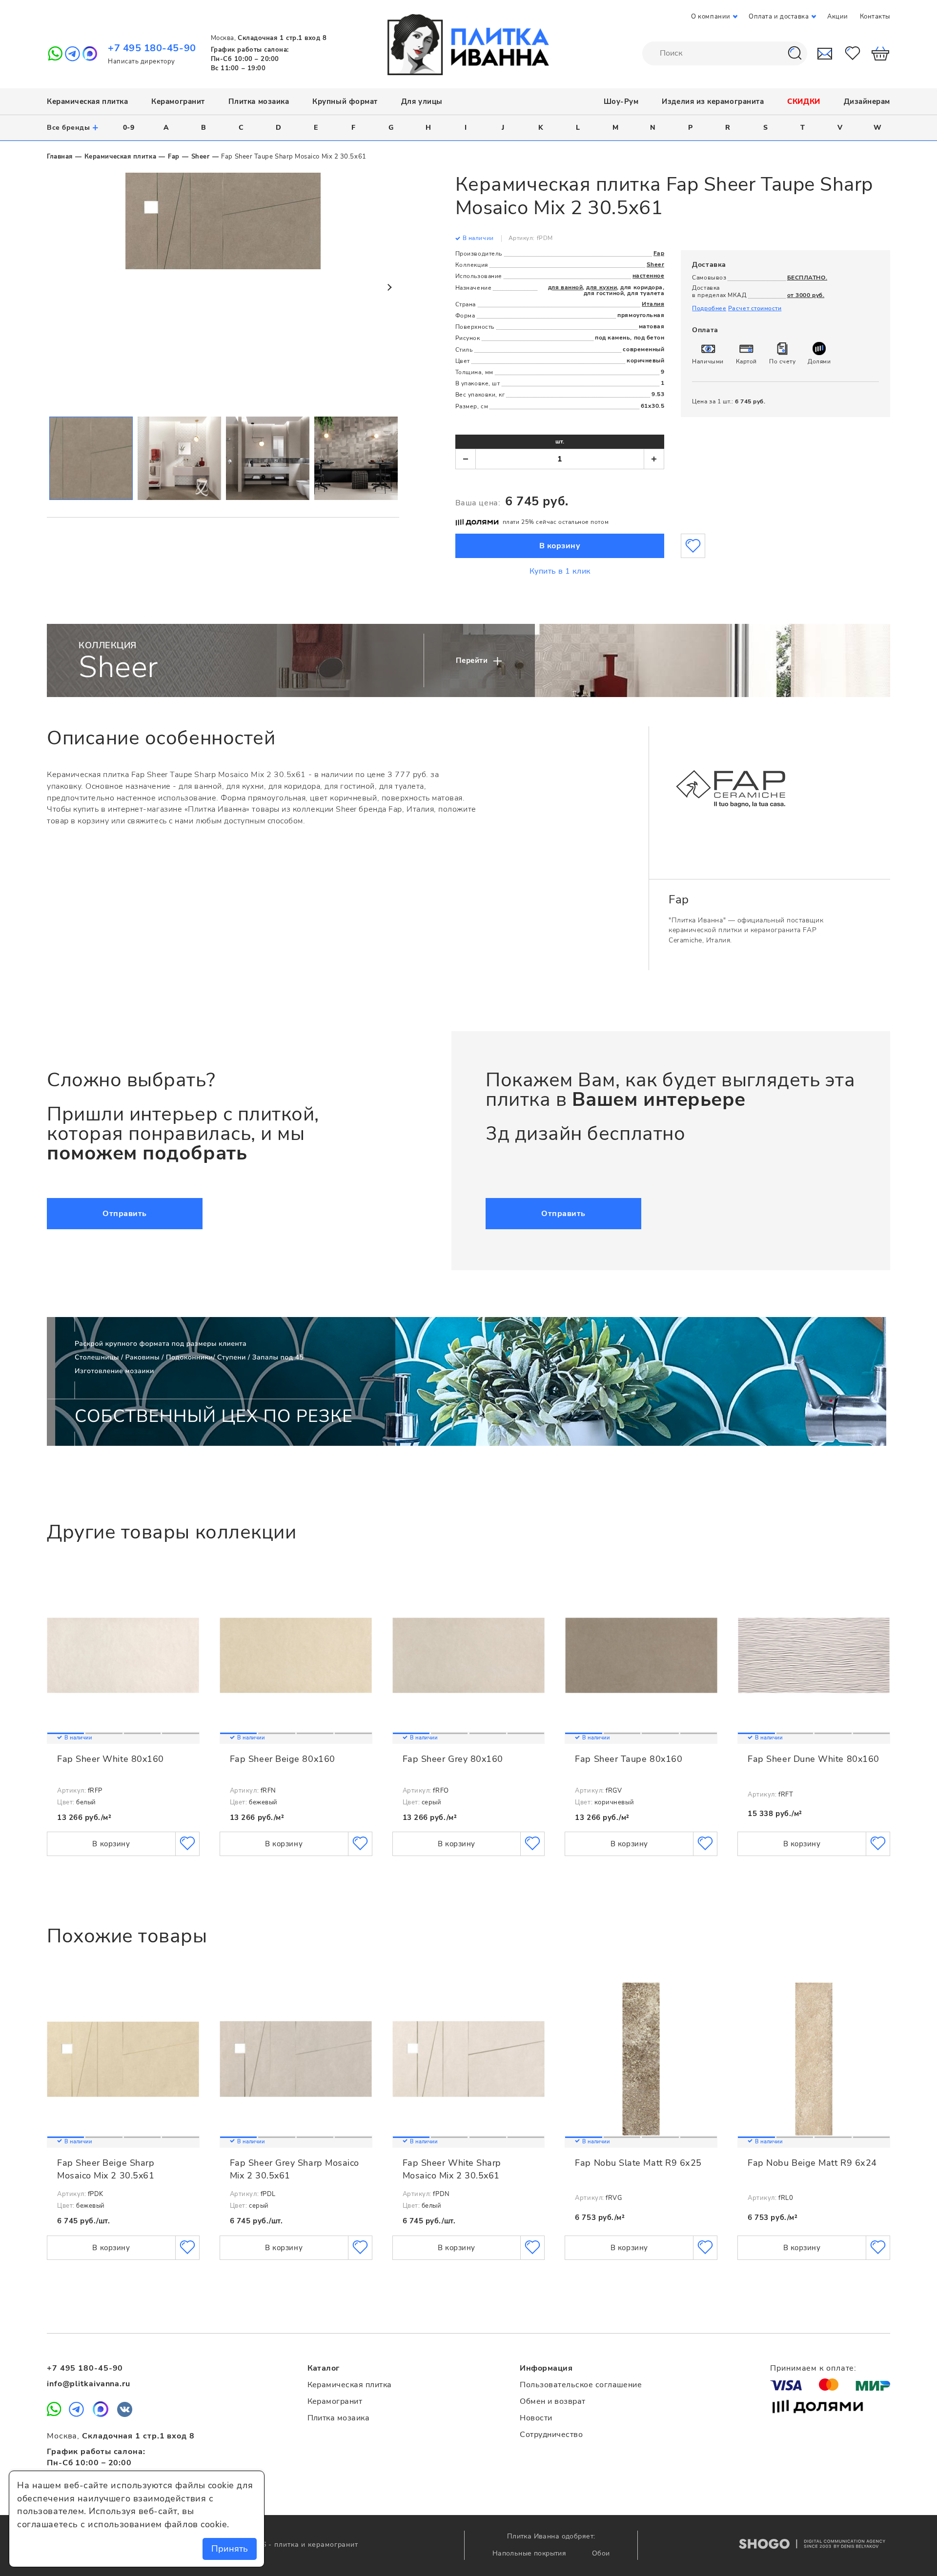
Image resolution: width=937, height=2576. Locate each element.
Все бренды (73, 127)
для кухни (601, 287)
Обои (601, 2553)
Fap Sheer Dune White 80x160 (814, 1759)
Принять (230, 2549)
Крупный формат (345, 101)
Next (389, 287)
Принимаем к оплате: (813, 2368)
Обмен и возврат (552, 2401)
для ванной (565, 287)
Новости (536, 2418)
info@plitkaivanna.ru (89, 2384)
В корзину (560, 546)
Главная (60, 157)
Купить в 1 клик (560, 571)
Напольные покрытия (530, 2553)
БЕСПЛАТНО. (807, 278)
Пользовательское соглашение (581, 2385)
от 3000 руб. (806, 295)
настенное (649, 276)
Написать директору (142, 61)
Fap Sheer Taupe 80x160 (629, 1759)
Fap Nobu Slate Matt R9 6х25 (638, 2163)
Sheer (201, 157)
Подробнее (709, 308)
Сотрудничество (551, 2435)
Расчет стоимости (755, 308)
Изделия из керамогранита (713, 101)
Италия (653, 304)
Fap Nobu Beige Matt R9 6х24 (812, 2163)
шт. (560, 441)
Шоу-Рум (621, 101)
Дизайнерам (867, 101)
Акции (838, 17)
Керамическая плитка (87, 101)
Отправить (125, 1214)
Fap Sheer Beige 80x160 (283, 1759)
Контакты (875, 17)
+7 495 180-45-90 (152, 48)
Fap (174, 157)
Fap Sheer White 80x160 (111, 1759)
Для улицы (422, 101)
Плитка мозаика (259, 101)
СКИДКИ (804, 101)
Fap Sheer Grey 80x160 (453, 1759)
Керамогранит (178, 101)
